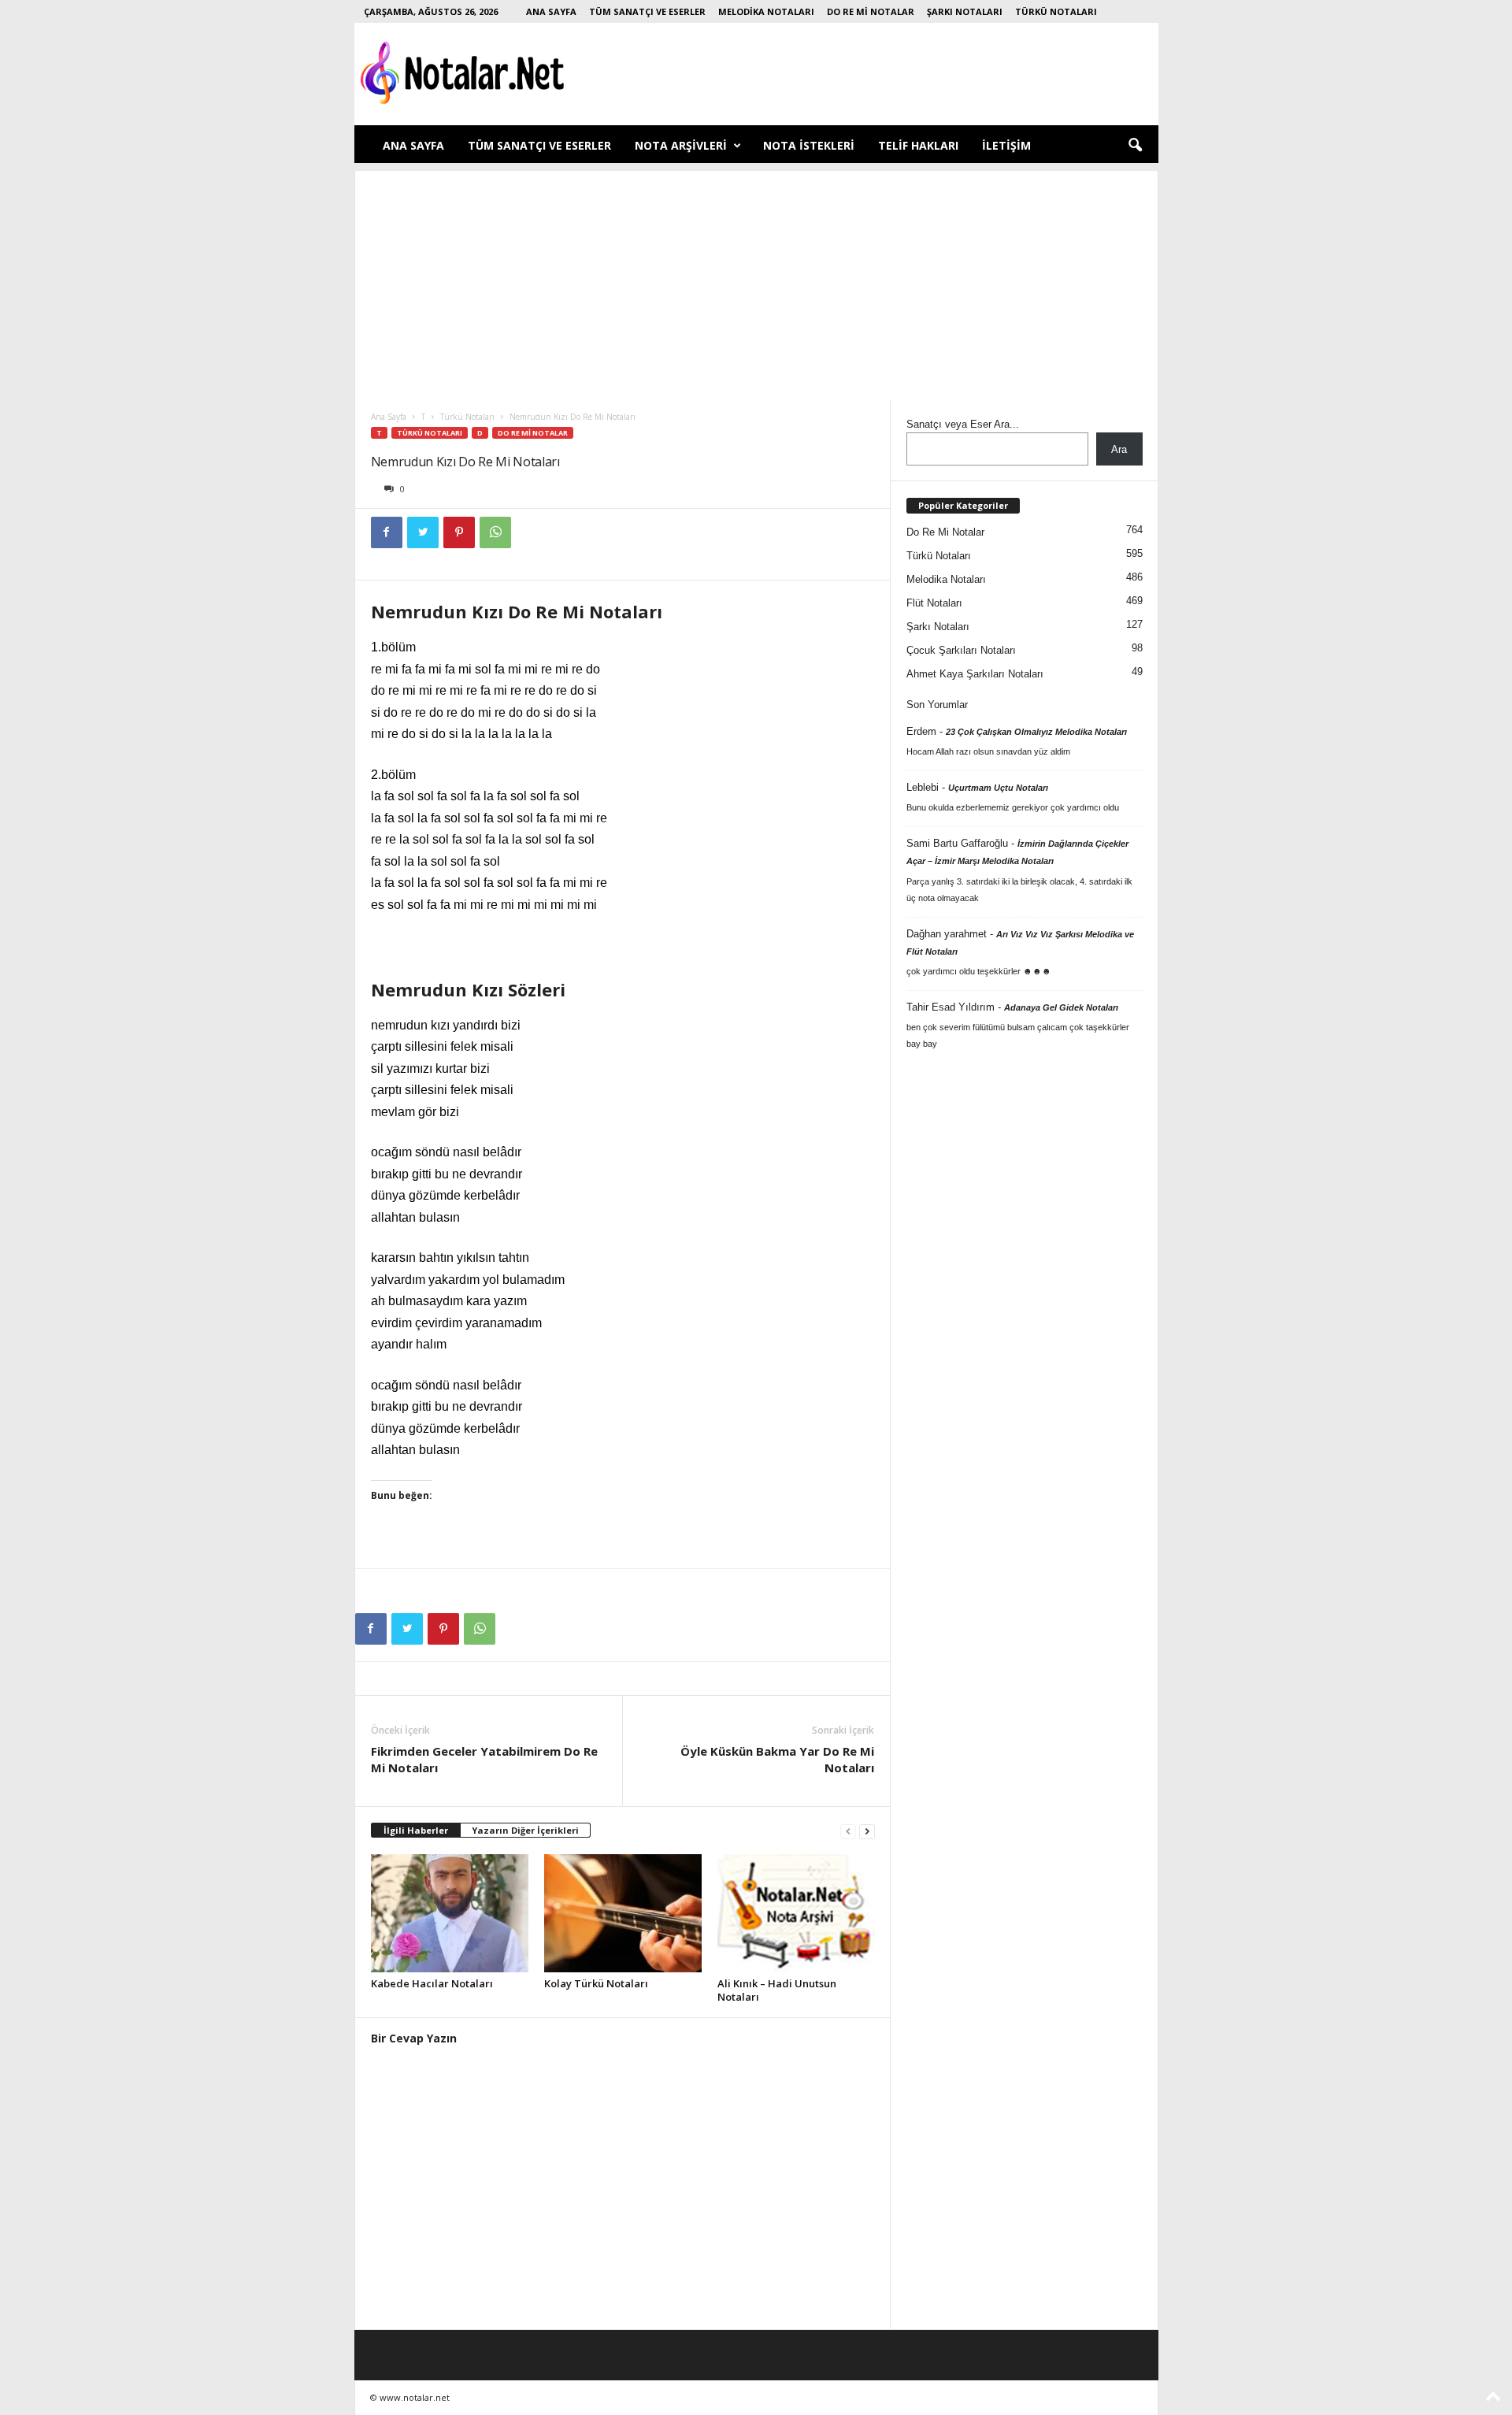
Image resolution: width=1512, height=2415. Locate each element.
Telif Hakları (918, 145)
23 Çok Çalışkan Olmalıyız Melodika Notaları (1036, 732)
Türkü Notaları (1056, 11)
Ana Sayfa (551, 11)
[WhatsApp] (495, 532)
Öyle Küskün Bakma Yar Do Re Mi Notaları (777, 1759)
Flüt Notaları (934, 603)
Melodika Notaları (766, 11)
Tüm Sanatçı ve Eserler (647, 11)
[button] (1135, 146)
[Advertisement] (756, 281)
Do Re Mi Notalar (871, 11)
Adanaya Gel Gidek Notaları (1061, 1007)
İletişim (1006, 145)
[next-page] (867, 1831)
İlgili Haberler (416, 1830)
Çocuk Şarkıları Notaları (961, 650)
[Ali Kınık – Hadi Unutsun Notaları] (796, 1913)
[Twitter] (423, 532)
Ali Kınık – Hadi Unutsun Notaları (777, 1990)
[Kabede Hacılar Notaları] (450, 1913)
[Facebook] (387, 532)
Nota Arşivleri (681, 145)
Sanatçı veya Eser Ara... (963, 424)
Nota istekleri (809, 145)
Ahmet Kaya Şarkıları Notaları (975, 674)
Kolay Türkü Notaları (596, 1983)
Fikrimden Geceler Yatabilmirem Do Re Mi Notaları (484, 1759)
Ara (1119, 449)
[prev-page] (848, 1831)
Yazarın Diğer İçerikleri (525, 1830)
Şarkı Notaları (965, 11)
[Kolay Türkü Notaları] (623, 1913)
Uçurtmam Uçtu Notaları (998, 788)
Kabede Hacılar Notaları (432, 1983)
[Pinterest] (459, 532)
